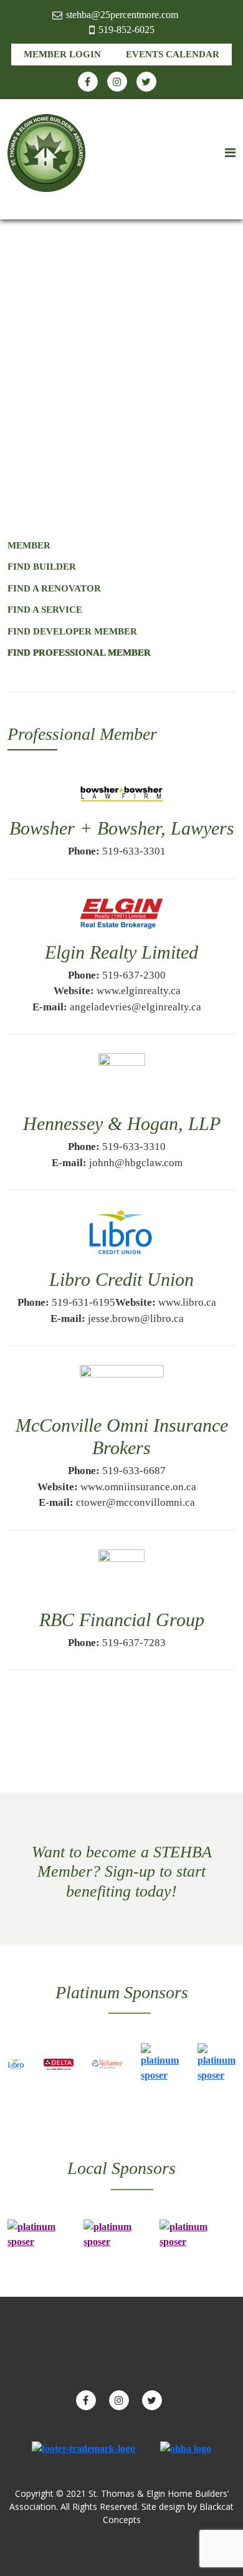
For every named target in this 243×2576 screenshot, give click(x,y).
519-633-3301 (134, 851)
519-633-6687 (134, 1471)
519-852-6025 (126, 30)
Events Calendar (173, 54)
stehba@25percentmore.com (122, 15)
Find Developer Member (72, 631)
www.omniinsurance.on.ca (138, 1487)
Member (29, 545)
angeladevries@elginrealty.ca (136, 1007)
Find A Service (45, 610)
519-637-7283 (134, 1643)
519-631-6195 (83, 1302)
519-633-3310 (134, 1147)
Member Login (62, 54)
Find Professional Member (79, 653)
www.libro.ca (187, 1302)
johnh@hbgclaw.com (136, 1163)
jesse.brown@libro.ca (136, 1319)
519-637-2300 (134, 975)
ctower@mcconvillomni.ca (136, 1502)
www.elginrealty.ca (139, 991)
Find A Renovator (54, 588)
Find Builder (42, 567)
